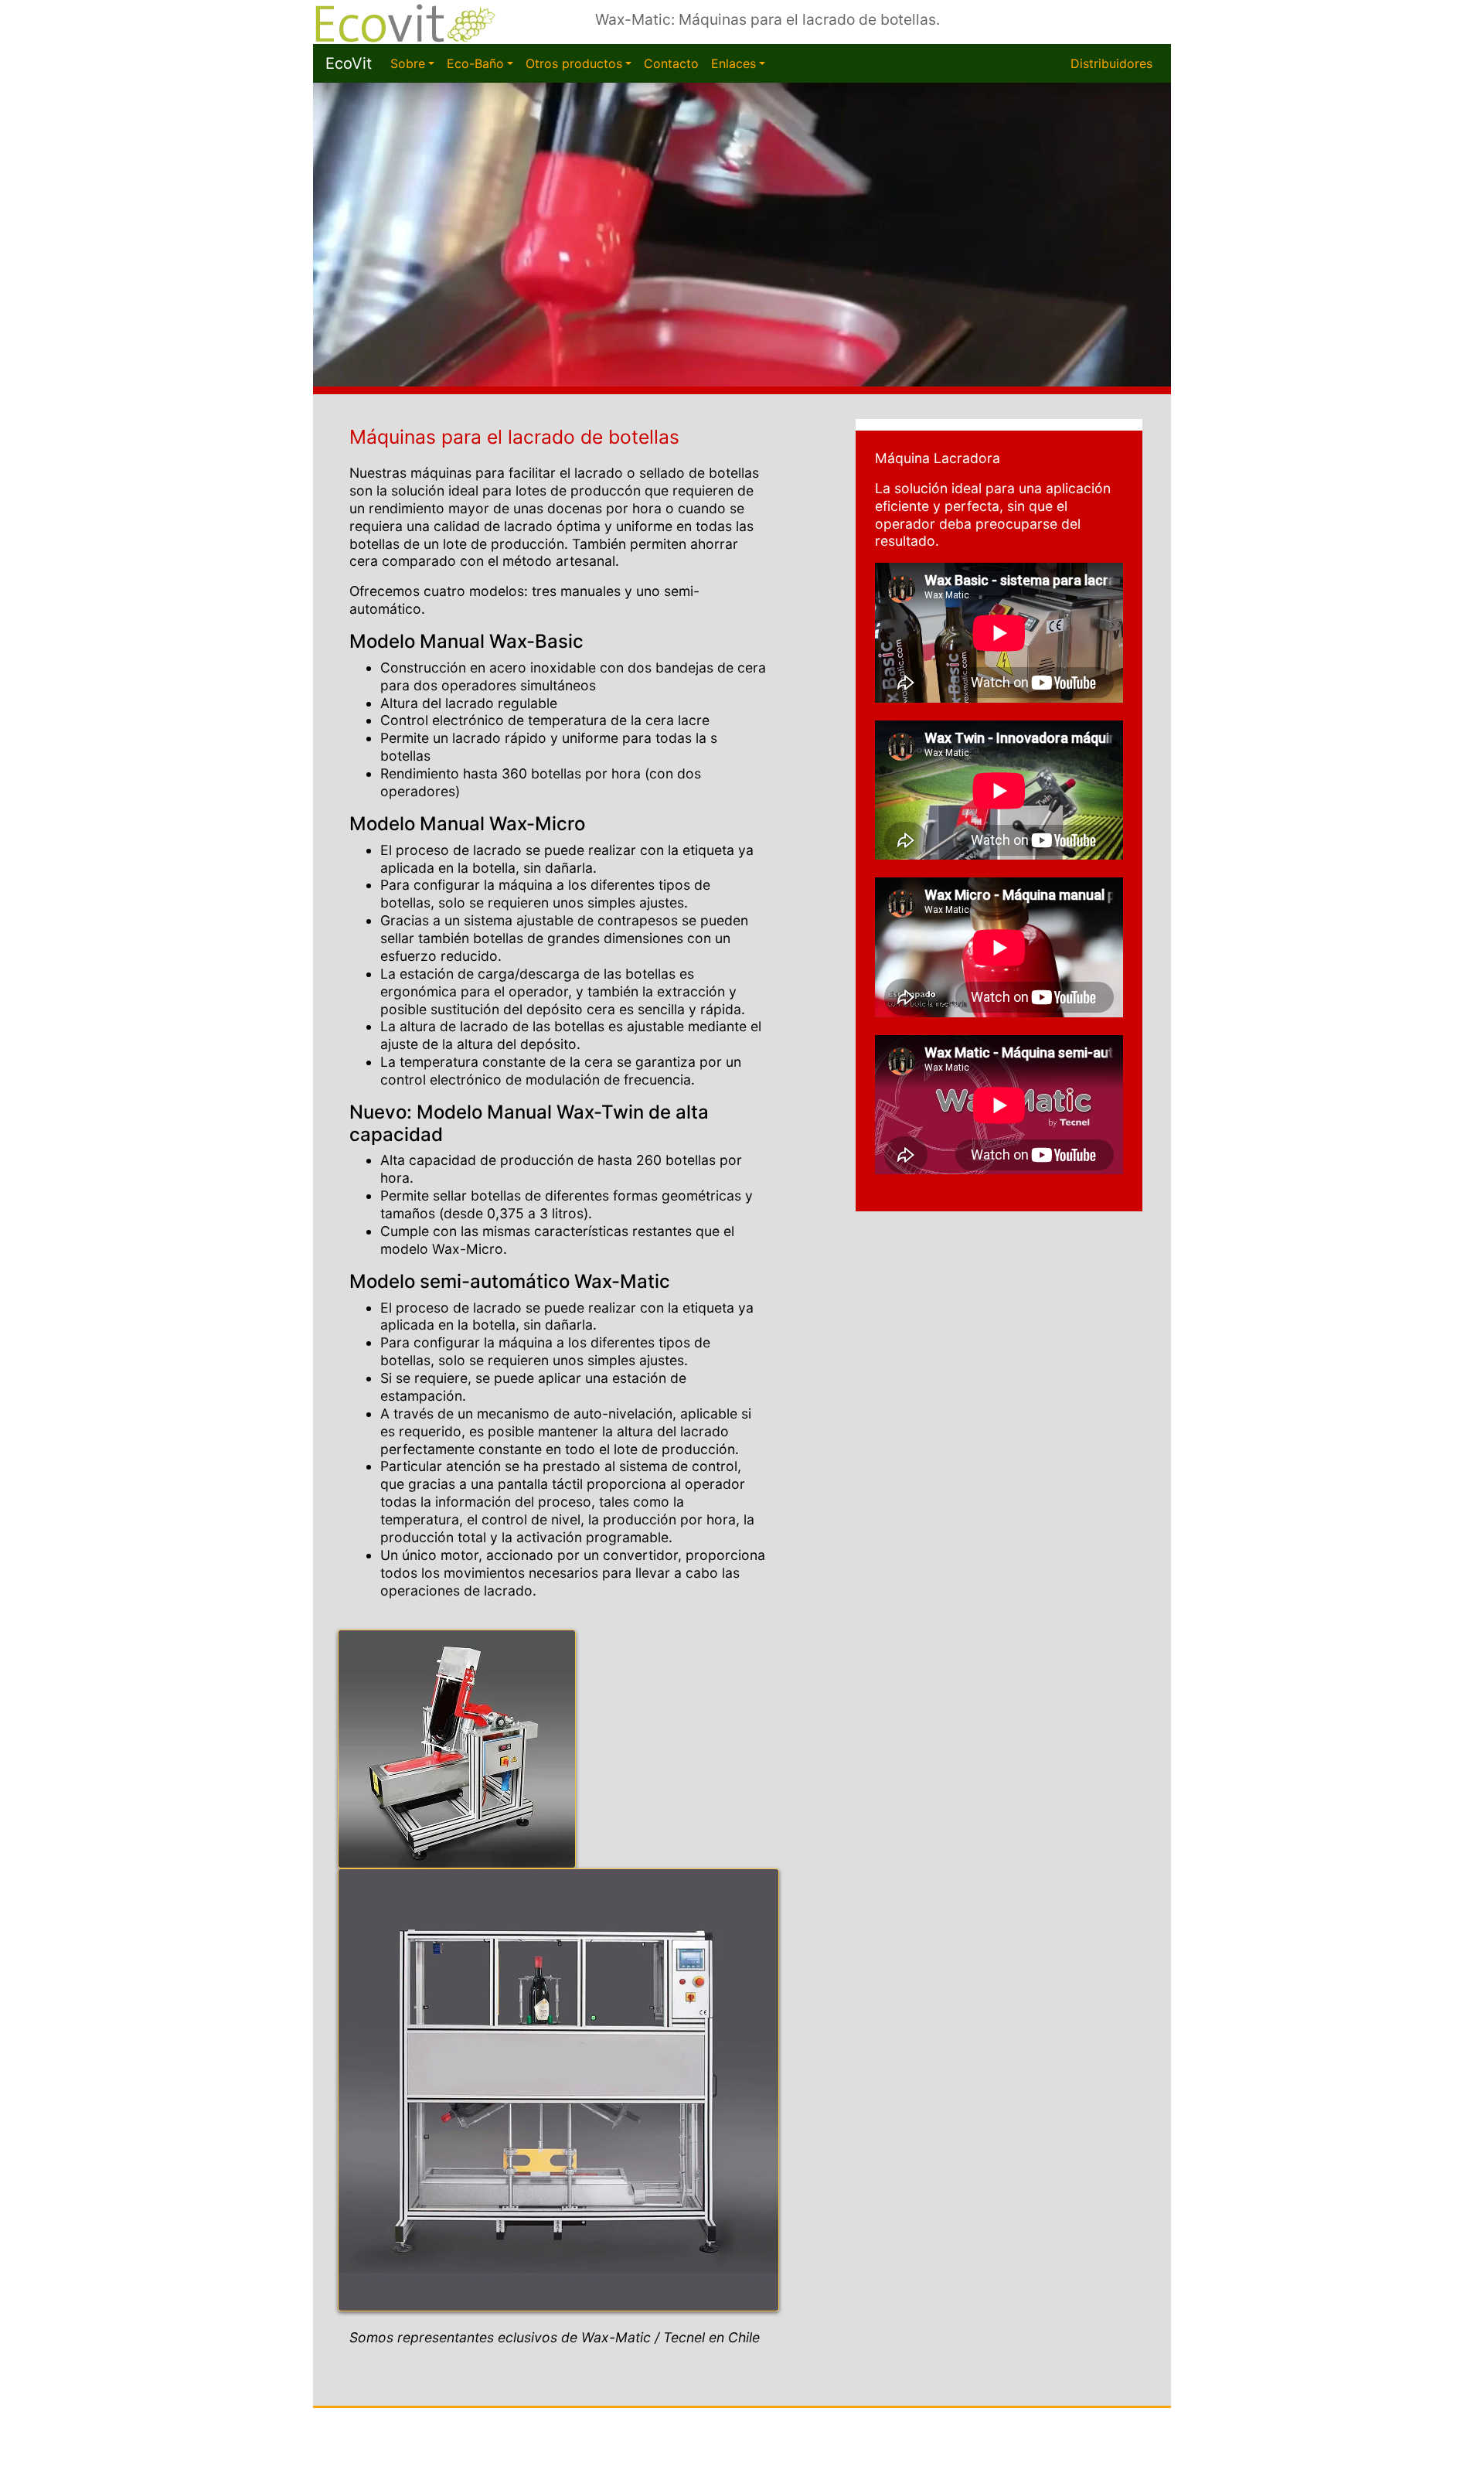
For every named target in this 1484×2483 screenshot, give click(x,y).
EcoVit (349, 63)
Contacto (671, 63)
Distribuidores (1111, 63)
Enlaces (733, 63)
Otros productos (574, 63)
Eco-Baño (475, 63)
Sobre (408, 63)
